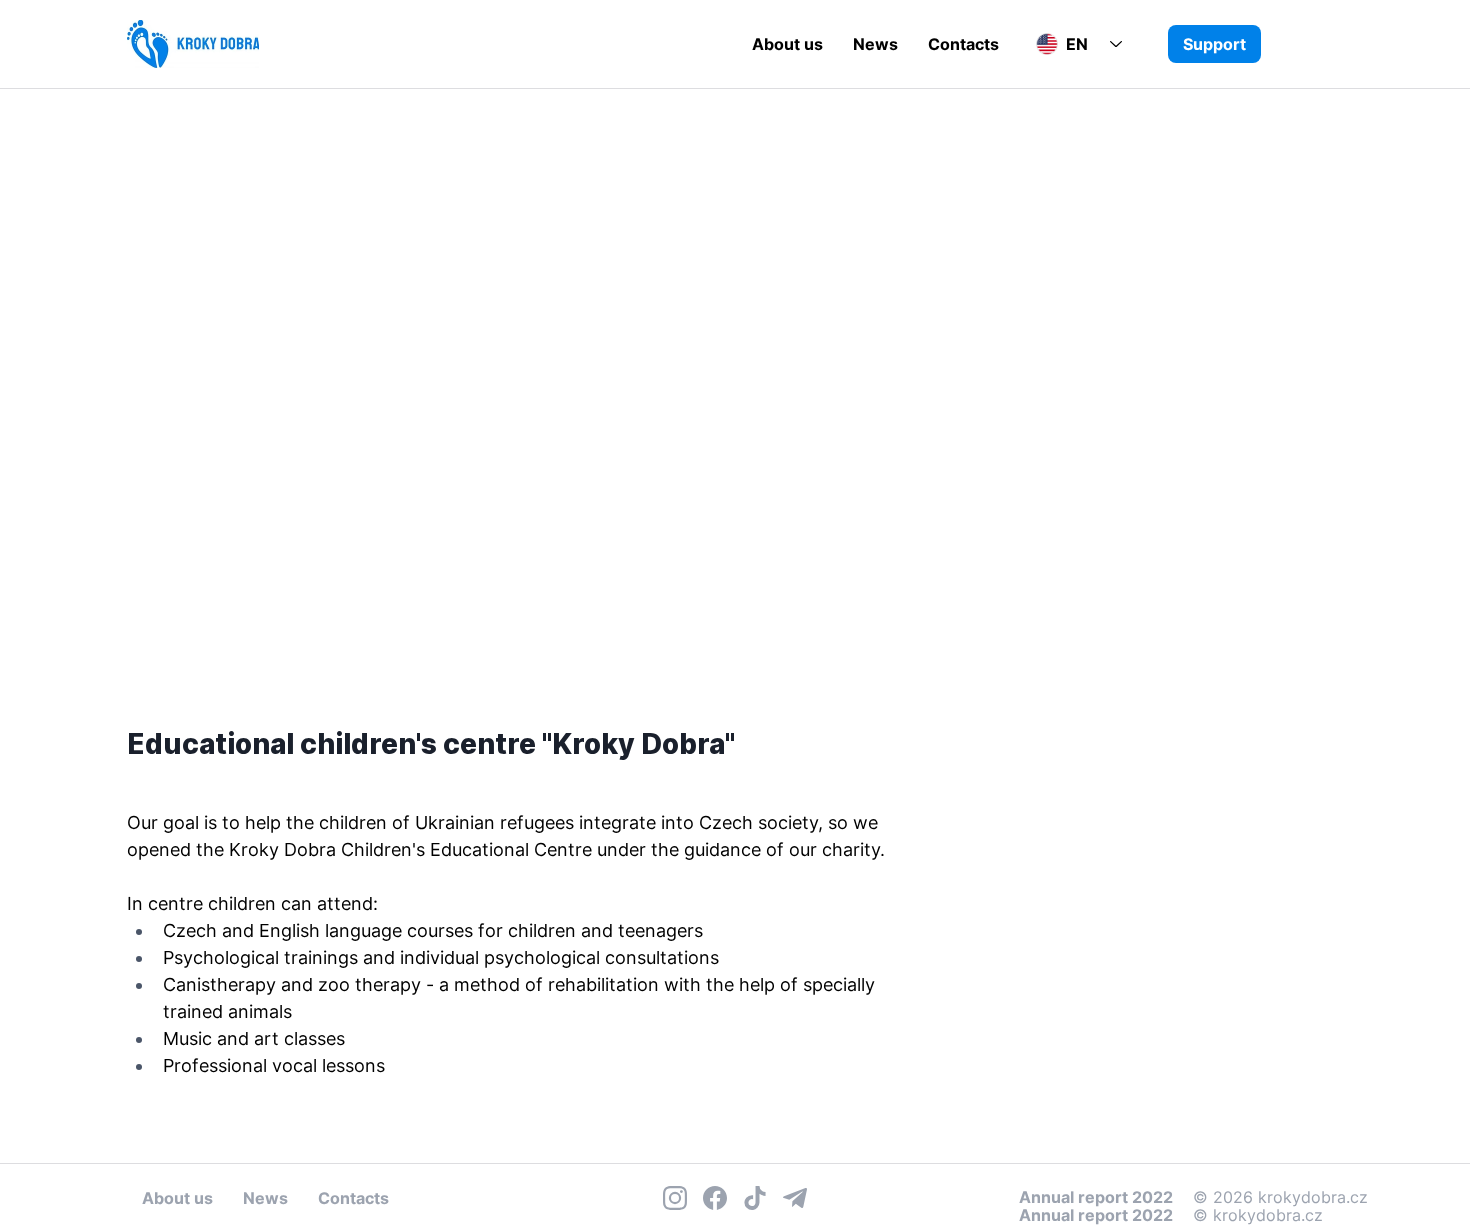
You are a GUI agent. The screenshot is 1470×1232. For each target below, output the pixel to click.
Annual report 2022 (1096, 1215)
